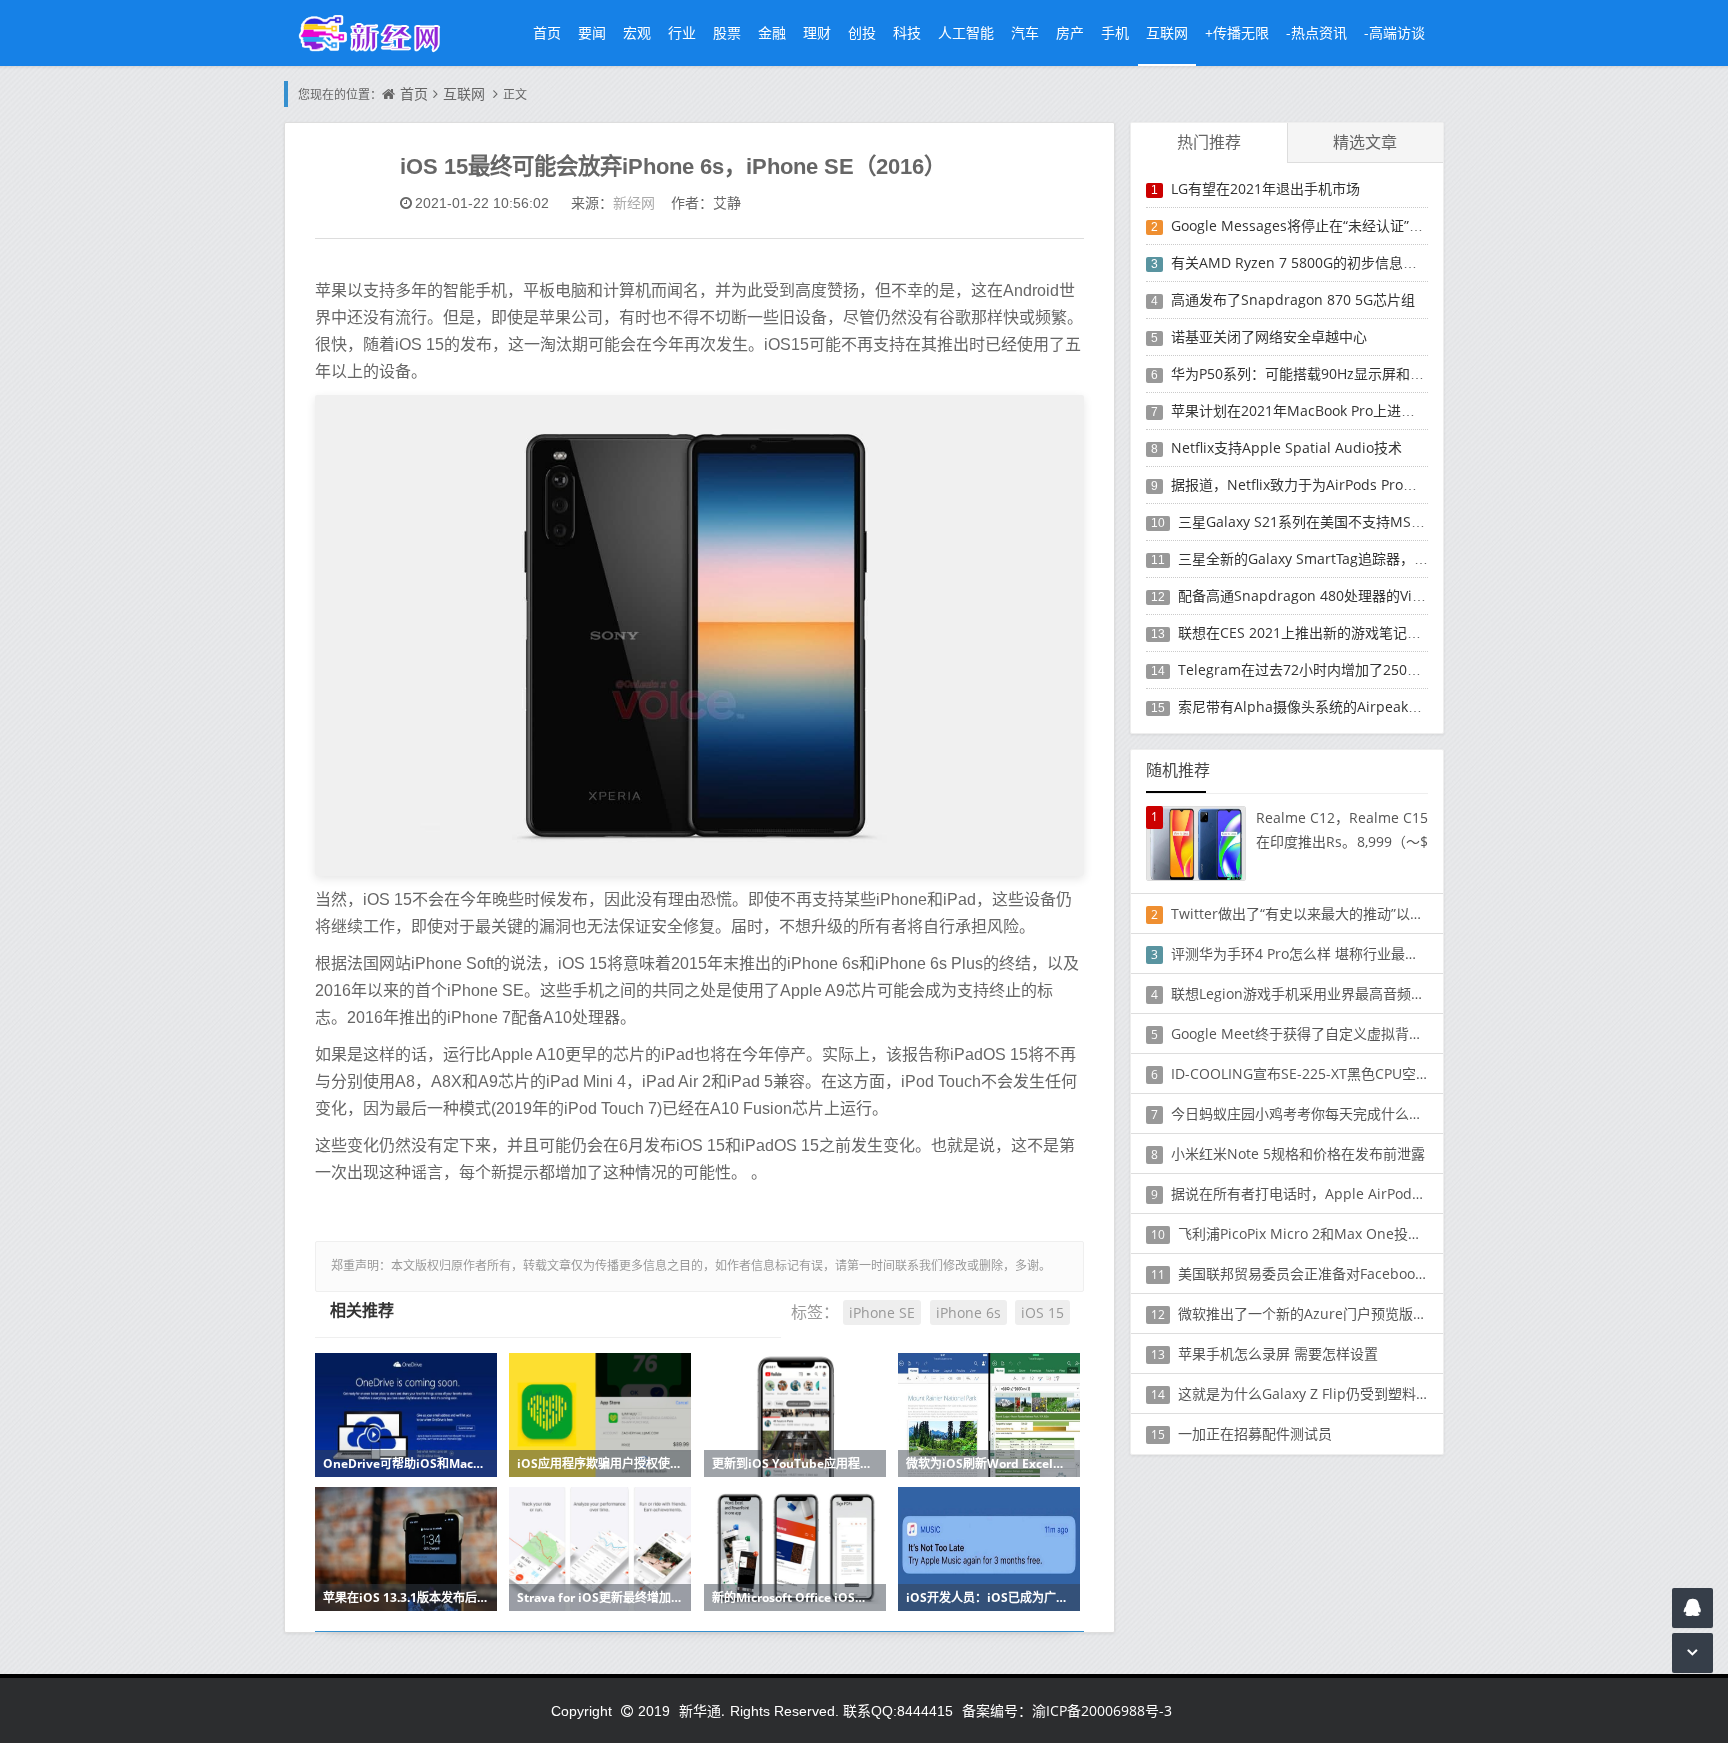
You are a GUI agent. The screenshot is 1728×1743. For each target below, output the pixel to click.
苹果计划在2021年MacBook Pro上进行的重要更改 (1328, 410)
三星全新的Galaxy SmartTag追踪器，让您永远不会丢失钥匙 (1366, 558)
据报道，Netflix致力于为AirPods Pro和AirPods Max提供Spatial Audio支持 (1408, 484)
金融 (772, 32)
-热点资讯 (1316, 32)
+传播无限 (1237, 32)
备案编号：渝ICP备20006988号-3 (1067, 1710)
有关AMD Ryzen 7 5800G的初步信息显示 (1301, 262)
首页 (547, 32)
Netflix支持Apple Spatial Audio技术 (1286, 447)
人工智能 (966, 32)
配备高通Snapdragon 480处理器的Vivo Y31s (1320, 595)
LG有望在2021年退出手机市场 (1265, 188)
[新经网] (380, 32)
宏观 (637, 32)
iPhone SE (882, 1312)
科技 (907, 32)
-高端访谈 (1394, 32)
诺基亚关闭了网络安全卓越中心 (1269, 336)
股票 (727, 32)
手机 (1115, 32)
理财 (817, 32)
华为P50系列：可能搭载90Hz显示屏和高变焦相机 (1325, 373)
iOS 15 (1042, 1312)
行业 (682, 32)
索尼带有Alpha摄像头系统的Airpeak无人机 (1314, 706)
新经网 (634, 202)
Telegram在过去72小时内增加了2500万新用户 (1324, 669)
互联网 (1167, 32)
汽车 (1025, 32)
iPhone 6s (968, 1312)
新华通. (702, 1710)
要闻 (592, 32)
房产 (1070, 32)
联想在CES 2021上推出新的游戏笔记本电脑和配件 (1334, 632)
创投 (862, 32)
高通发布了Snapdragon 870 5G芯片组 (1293, 299)
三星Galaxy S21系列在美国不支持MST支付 (1312, 521)
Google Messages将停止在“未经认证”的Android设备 (1338, 225)
